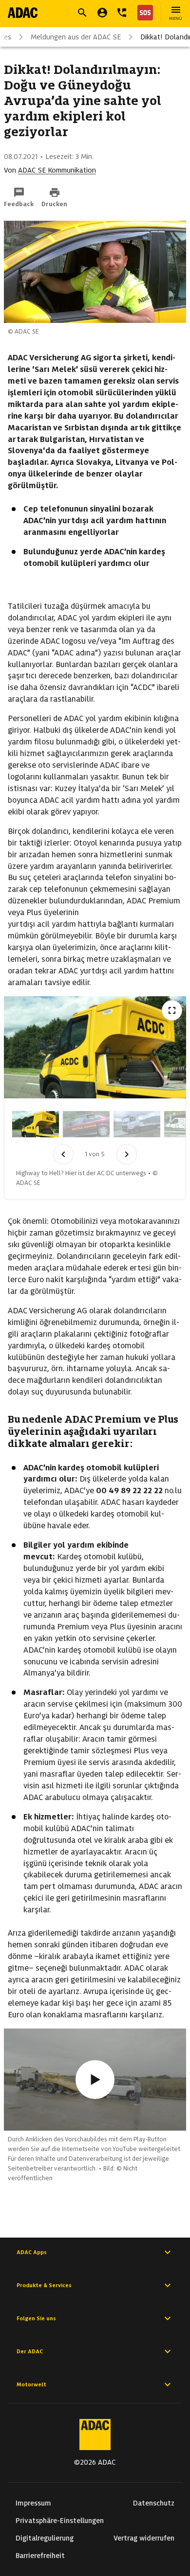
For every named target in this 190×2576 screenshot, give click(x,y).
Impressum (33, 2503)
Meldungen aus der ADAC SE (76, 37)
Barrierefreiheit (40, 2556)
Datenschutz (154, 2503)
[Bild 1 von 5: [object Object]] (36, 1124)
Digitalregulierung (45, 2538)
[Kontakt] (122, 13)
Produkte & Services (44, 2285)
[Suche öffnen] (82, 13)
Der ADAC (30, 2351)
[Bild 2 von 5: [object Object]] (86, 1124)
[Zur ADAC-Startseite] (23, 13)
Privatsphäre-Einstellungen (60, 2521)
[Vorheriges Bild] (63, 1154)
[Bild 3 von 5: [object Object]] (137, 1124)
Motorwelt (31, 2384)
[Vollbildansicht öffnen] (172, 1010)
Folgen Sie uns (36, 2318)
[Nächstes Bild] (127, 1154)
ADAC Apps (32, 2252)
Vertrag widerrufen (144, 2538)
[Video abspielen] (95, 2080)
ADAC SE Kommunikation (57, 170)
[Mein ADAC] (102, 13)
